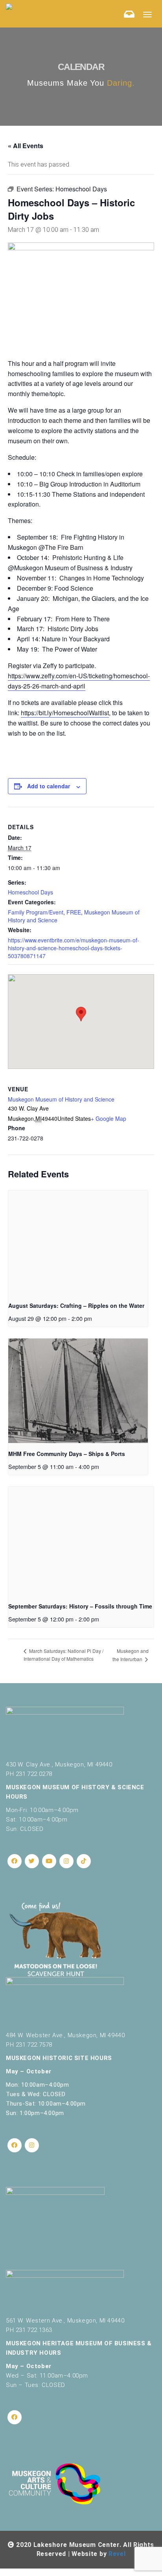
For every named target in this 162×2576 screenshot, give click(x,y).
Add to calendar (49, 786)
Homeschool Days (30, 892)
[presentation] (78, 1243)
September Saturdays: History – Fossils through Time (80, 1606)
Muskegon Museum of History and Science (61, 1099)
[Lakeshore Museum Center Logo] (9, 6)
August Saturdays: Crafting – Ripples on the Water (76, 1305)
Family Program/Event (36, 912)
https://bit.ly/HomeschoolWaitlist (65, 713)
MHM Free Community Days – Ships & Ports (67, 1454)
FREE (74, 912)
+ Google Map (109, 1118)
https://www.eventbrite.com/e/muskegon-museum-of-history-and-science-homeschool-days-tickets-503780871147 (74, 948)
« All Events (26, 146)
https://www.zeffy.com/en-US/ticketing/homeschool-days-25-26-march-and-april (79, 681)
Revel (117, 2554)
